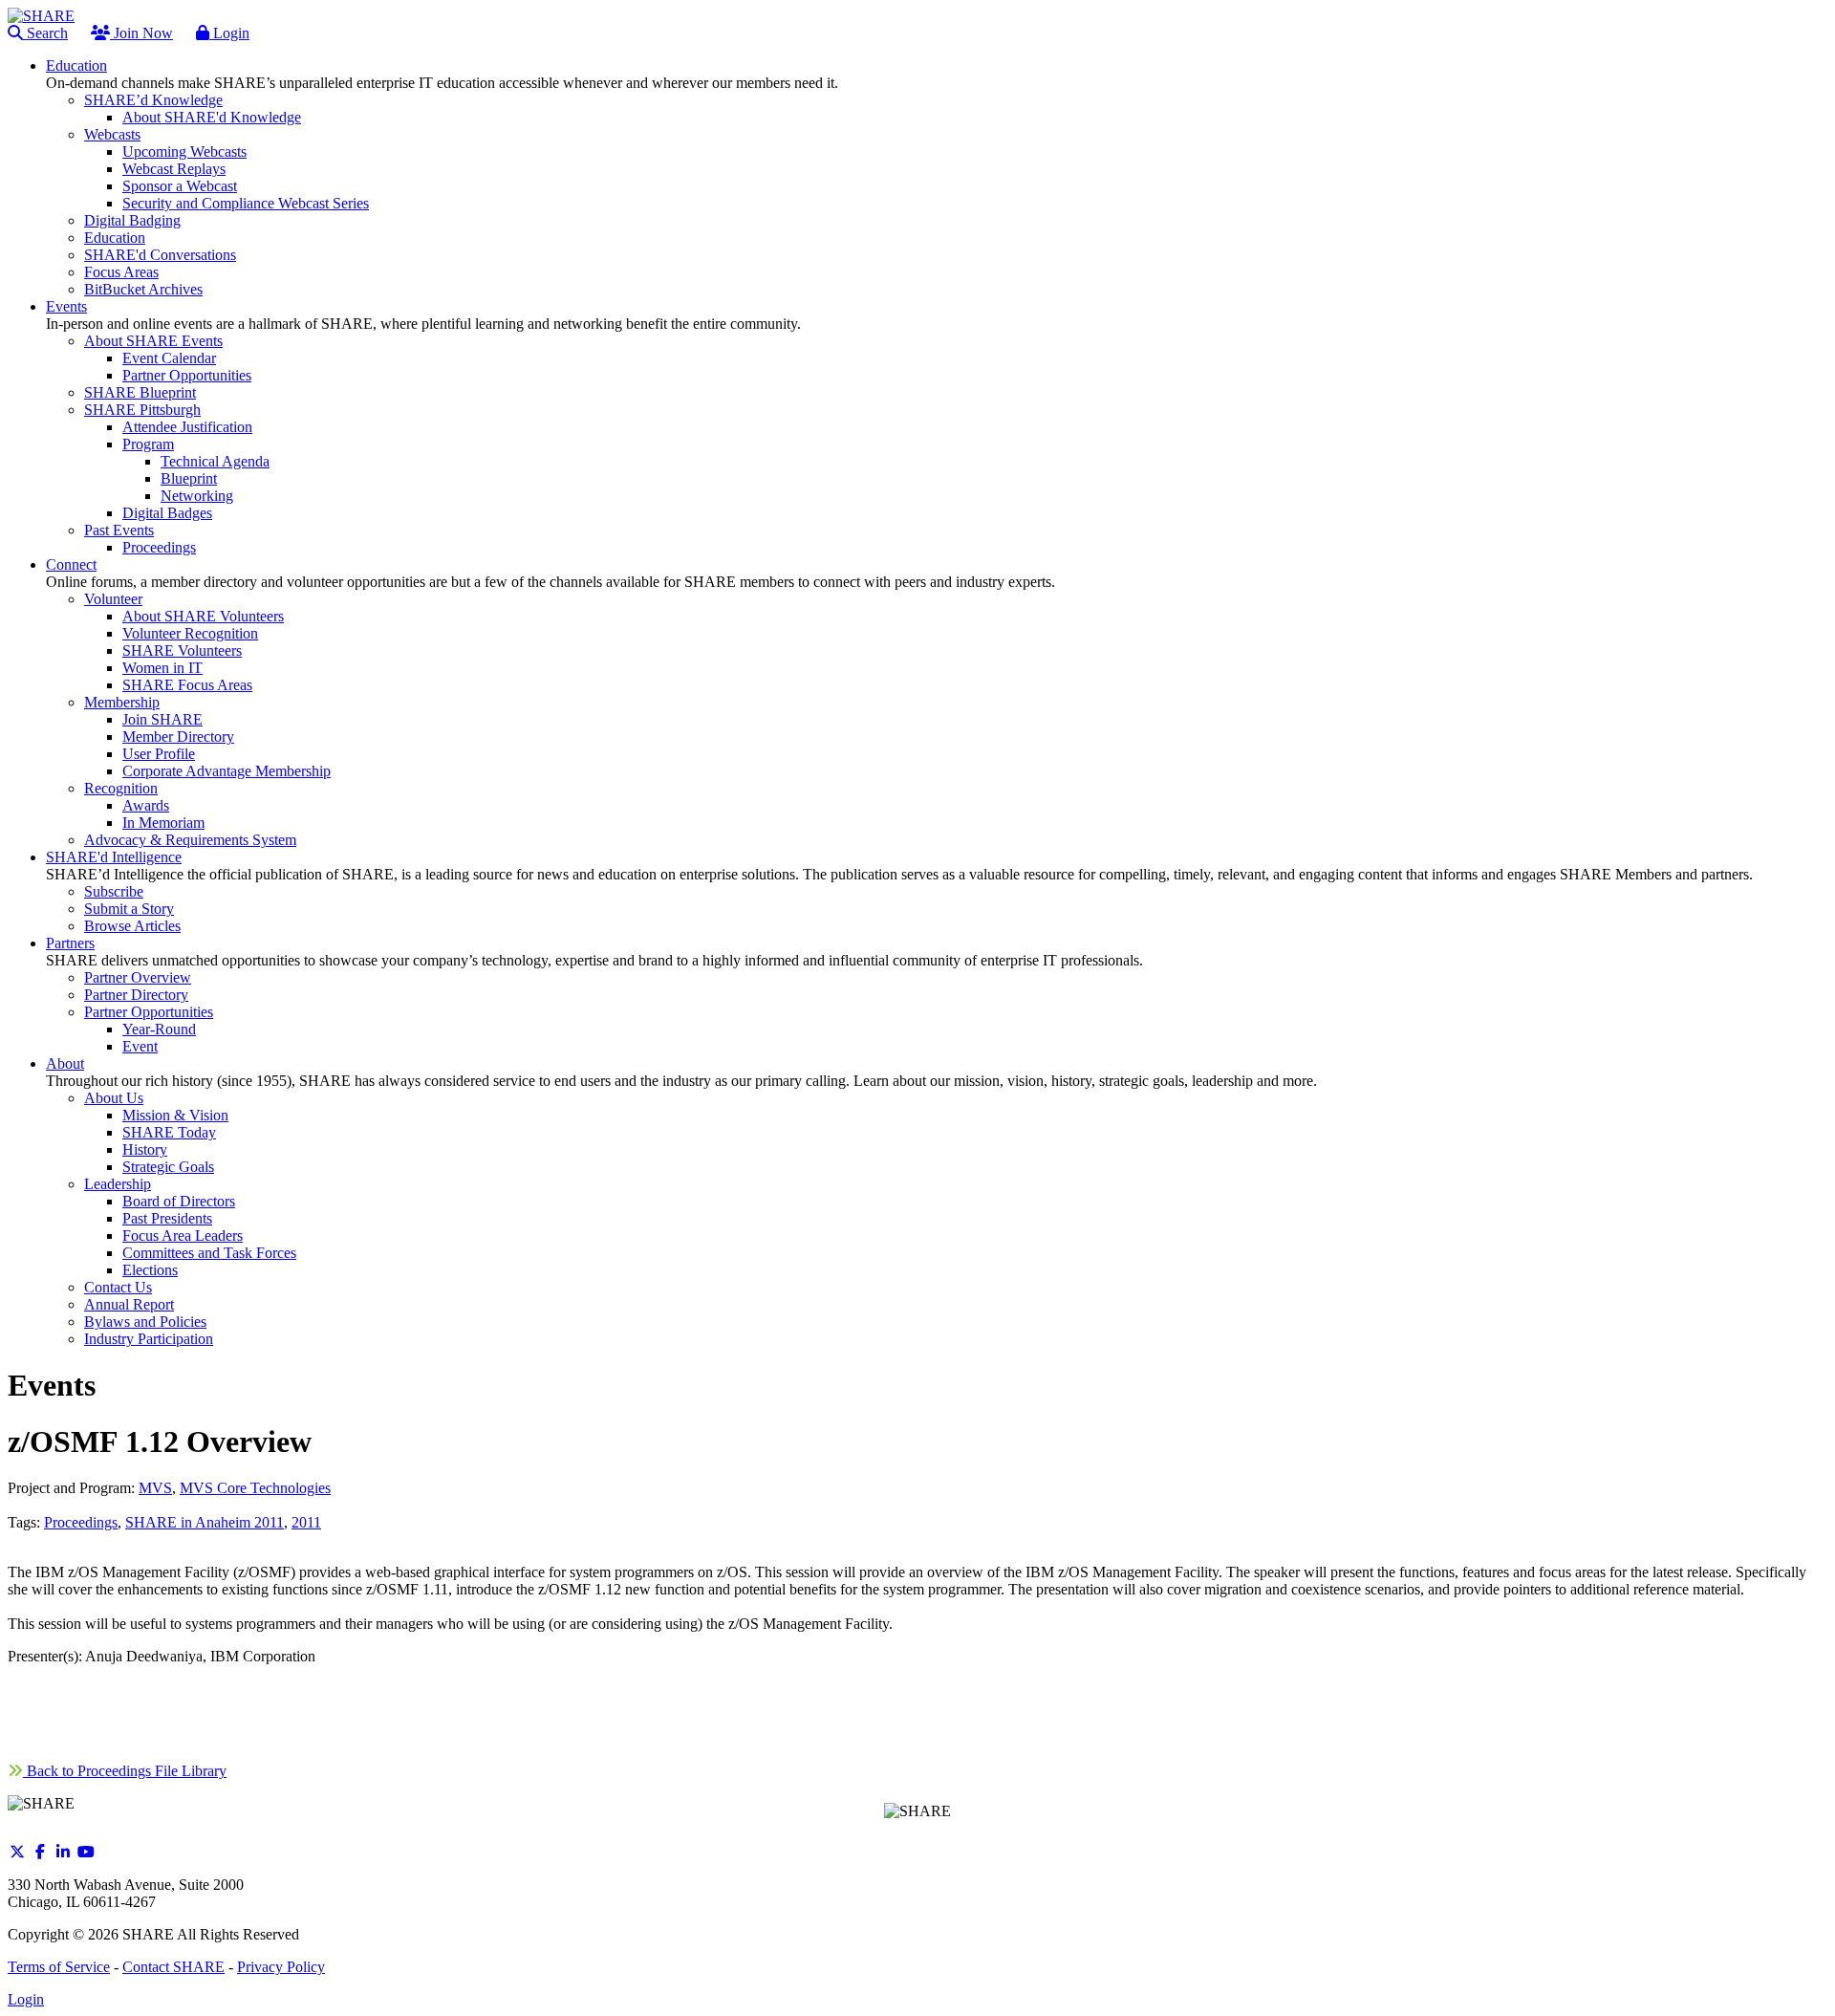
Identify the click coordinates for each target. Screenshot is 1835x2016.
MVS (155, 1488)
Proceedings (81, 1522)
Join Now (141, 33)
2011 (306, 1522)
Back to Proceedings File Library (125, 1771)
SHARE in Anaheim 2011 (205, 1522)
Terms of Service (59, 1967)
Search (45, 33)
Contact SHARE (173, 1967)
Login (229, 33)
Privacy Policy (281, 1967)
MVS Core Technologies (255, 1488)
